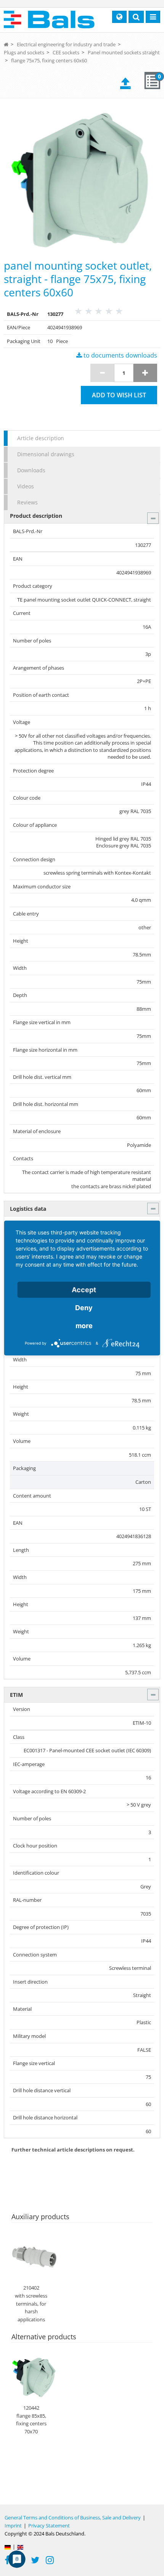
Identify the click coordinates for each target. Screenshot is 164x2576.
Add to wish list (119, 395)
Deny (84, 1308)
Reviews (27, 502)
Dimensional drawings (46, 454)
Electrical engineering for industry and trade (66, 44)
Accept (84, 1290)
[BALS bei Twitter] (35, 2561)
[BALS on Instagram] (50, 2561)
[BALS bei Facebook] (7, 2561)
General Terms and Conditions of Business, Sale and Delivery (73, 2517)
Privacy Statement (49, 2526)
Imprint (13, 2526)
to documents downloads (120, 355)
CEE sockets (66, 52)
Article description (41, 438)
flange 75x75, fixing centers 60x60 (49, 60)
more (84, 1326)
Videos (26, 486)
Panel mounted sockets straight (124, 52)
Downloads (31, 470)
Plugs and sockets (24, 52)
